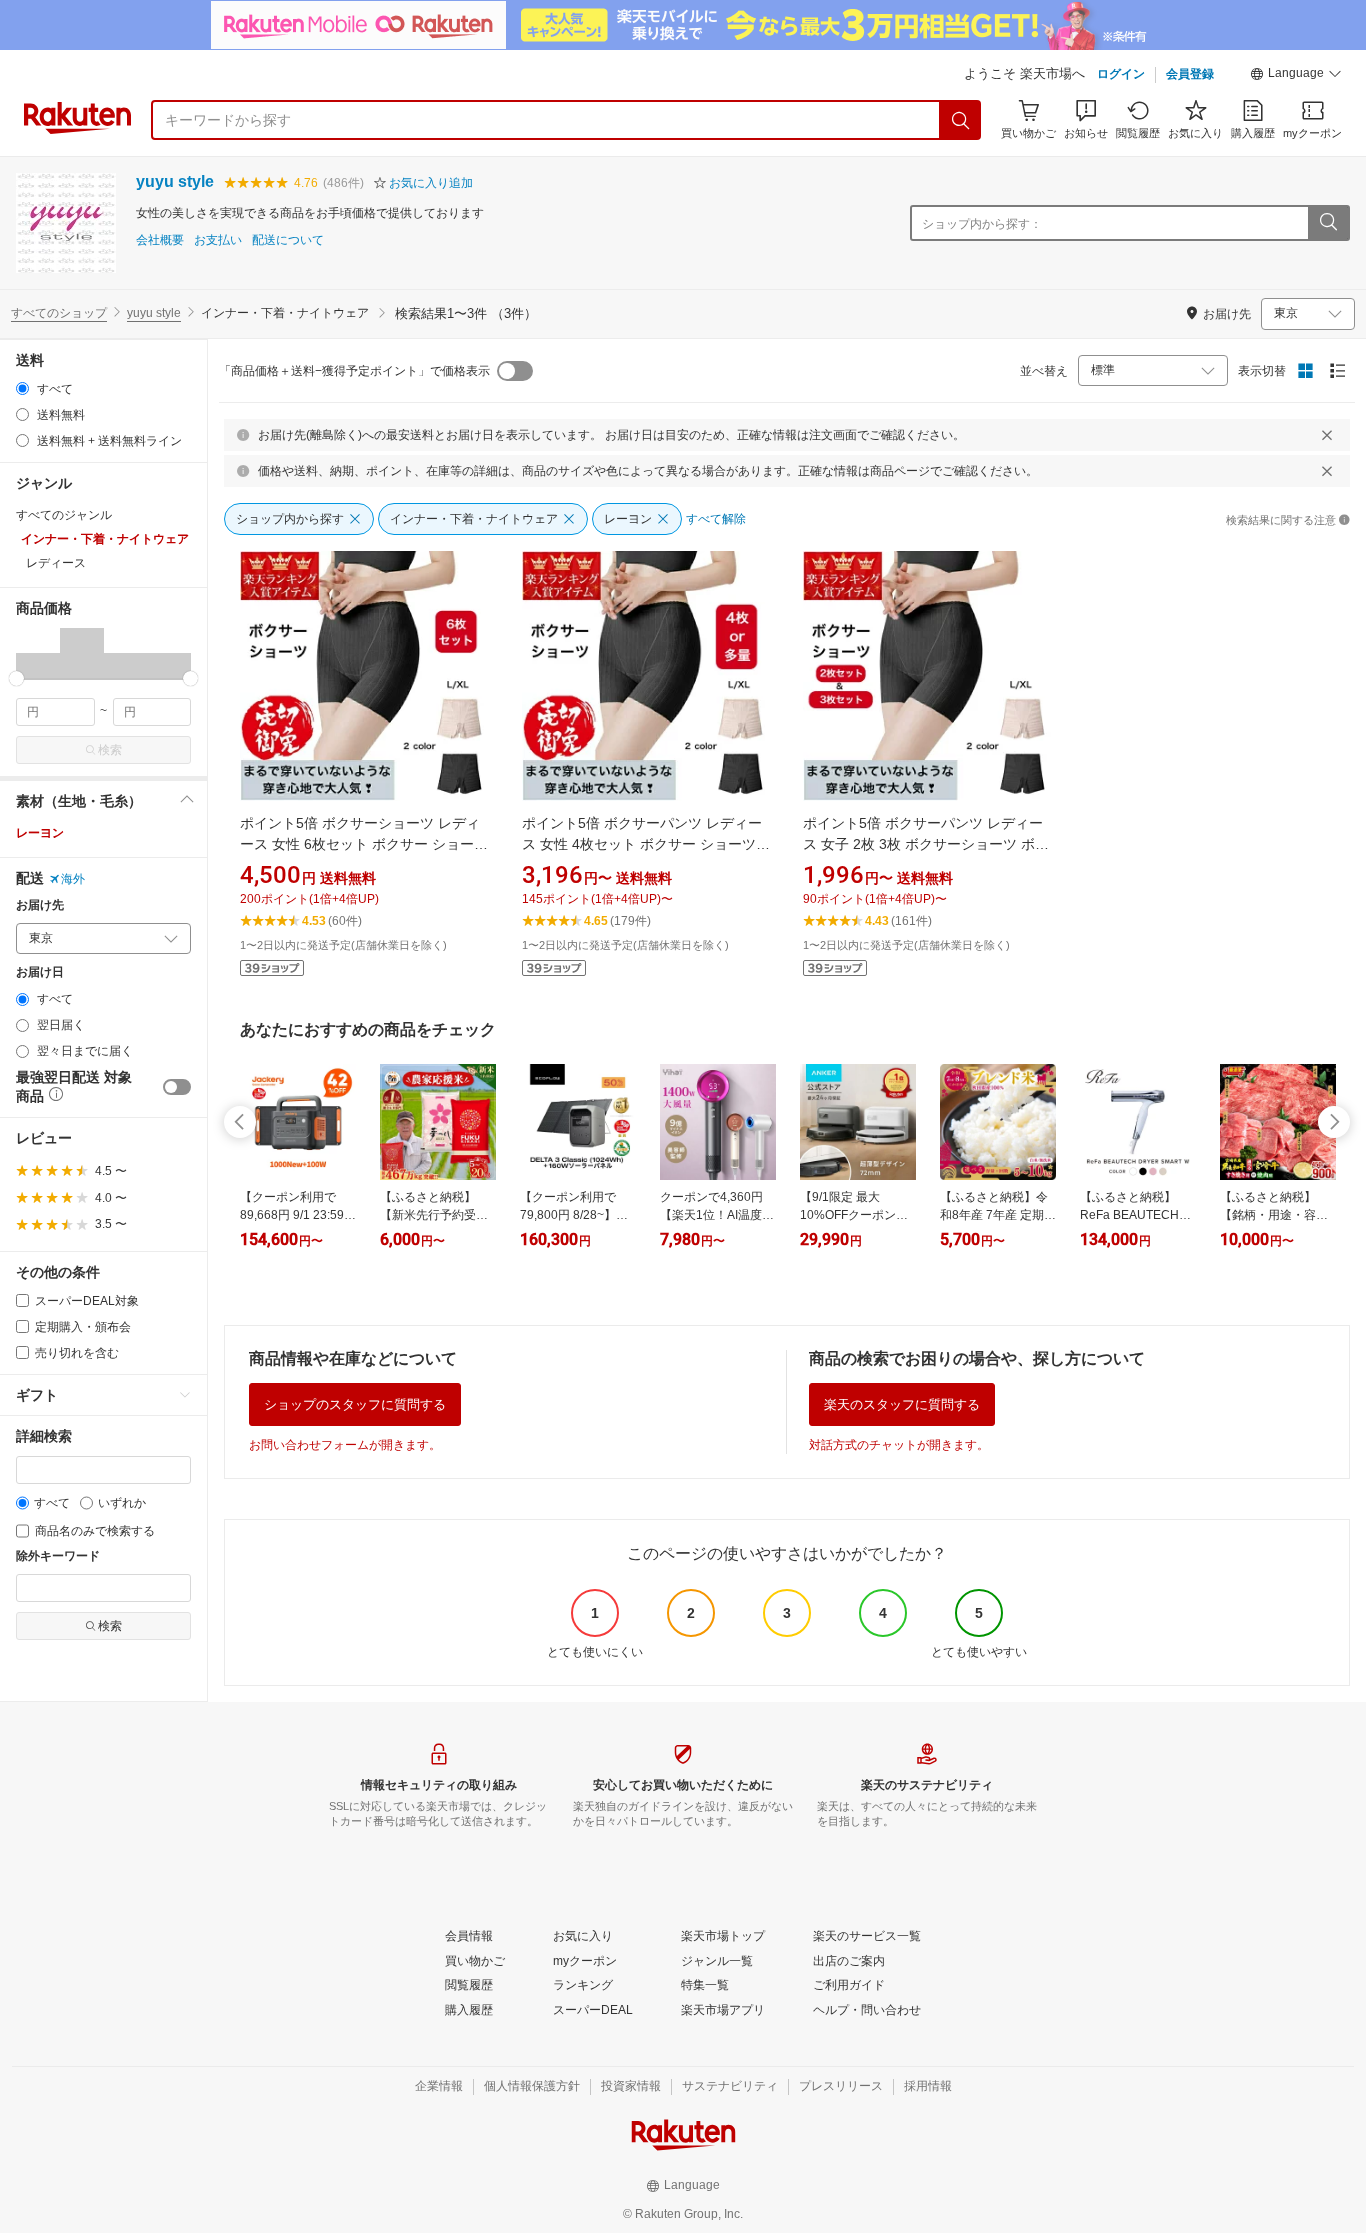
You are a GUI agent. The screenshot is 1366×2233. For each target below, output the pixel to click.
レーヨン (40, 833)
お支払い (218, 240)
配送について (288, 240)
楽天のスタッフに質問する (902, 1404)
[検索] (961, 120)
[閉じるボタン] (1327, 435)
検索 (110, 750)
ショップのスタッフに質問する (355, 1404)
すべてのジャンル (64, 515)
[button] (1296, 76)
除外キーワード (58, 1556)
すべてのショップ (59, 313)
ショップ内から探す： (982, 224)
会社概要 (160, 240)
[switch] (177, 1087)
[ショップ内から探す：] (1328, 223)
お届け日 (40, 972)
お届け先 (40, 905)
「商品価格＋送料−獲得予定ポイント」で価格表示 (354, 371)
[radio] (22, 388)
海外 (73, 879)
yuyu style (175, 181)
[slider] (16, 678)
